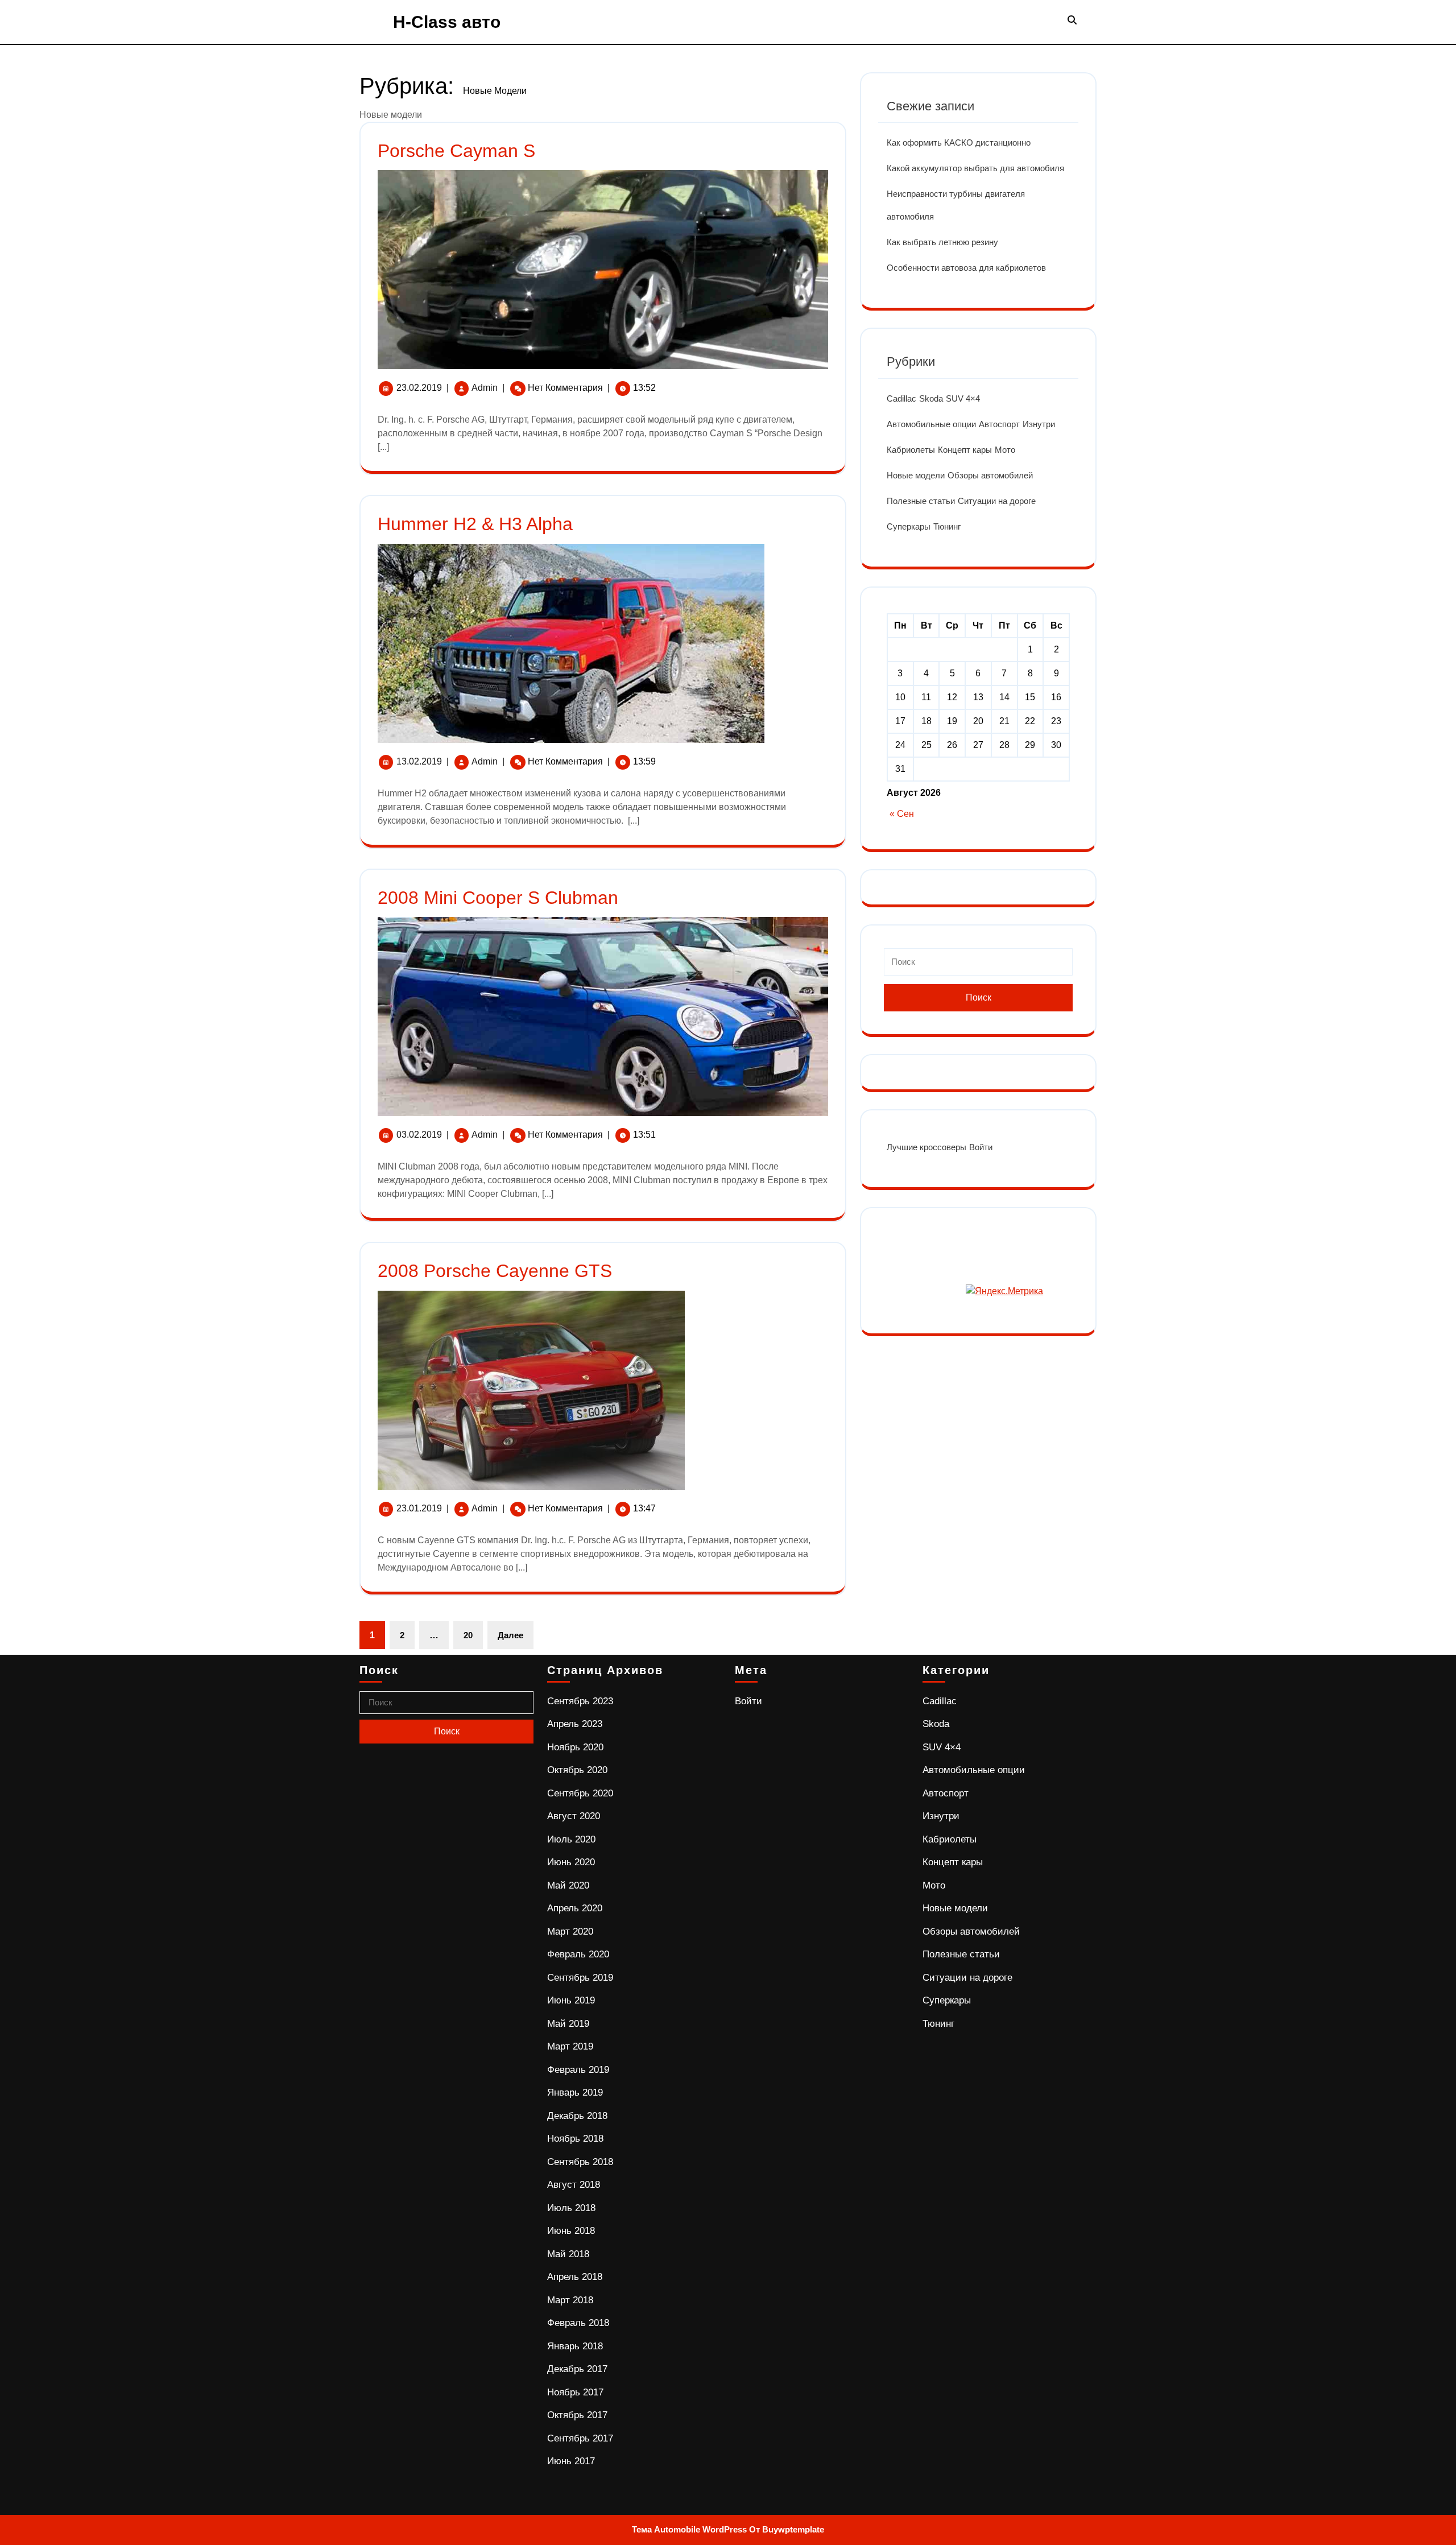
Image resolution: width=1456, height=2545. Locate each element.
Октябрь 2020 (577, 1770)
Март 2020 (570, 1932)
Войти (981, 1147)
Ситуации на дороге (997, 501)
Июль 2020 (571, 1839)
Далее (510, 1635)
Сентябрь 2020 (580, 1793)
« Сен (902, 814)
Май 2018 (568, 2254)
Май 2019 (568, 2024)
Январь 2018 (575, 2346)
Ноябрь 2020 (575, 1747)
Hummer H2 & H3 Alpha (475, 524)
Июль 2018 (571, 2208)
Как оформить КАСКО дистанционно (959, 142)
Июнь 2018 (571, 2231)
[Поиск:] (978, 966)
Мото (1005, 450)
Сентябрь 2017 (580, 2438)
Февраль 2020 (578, 1954)
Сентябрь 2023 (580, 1701)
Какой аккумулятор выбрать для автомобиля (975, 168)
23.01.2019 (419, 1508)
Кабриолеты (911, 450)
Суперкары (909, 526)
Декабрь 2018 (577, 2116)
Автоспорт (999, 424)
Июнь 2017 (571, 2461)
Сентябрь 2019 (580, 1978)
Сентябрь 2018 (580, 2162)
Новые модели (916, 475)
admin (485, 388)
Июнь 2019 (571, 2000)
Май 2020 (568, 1885)
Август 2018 (574, 2185)
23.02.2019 (419, 388)
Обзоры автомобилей (990, 475)
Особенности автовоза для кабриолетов (966, 268)
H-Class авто (447, 22)
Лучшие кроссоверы (926, 1147)
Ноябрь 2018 (575, 2139)
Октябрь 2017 (577, 2415)
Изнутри (1039, 424)
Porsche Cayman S (456, 151)
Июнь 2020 (571, 1862)
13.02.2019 (419, 761)
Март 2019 (570, 2046)
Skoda (931, 398)
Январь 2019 (575, 2092)
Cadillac (901, 398)
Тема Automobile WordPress (689, 2529)
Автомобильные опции (931, 424)
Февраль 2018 (578, 2323)
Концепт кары (965, 450)
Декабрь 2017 (577, 2369)
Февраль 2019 (578, 2070)
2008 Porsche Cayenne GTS (495, 1271)
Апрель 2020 (575, 1908)
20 (468, 1635)
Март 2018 (570, 2300)
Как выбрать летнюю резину (942, 242)
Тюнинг (947, 526)
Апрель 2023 (575, 1724)
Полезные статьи (921, 501)
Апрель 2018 (575, 2277)
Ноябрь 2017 (575, 2392)
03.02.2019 (419, 1135)
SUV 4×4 (963, 398)
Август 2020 (574, 1816)
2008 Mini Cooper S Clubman (498, 898)
